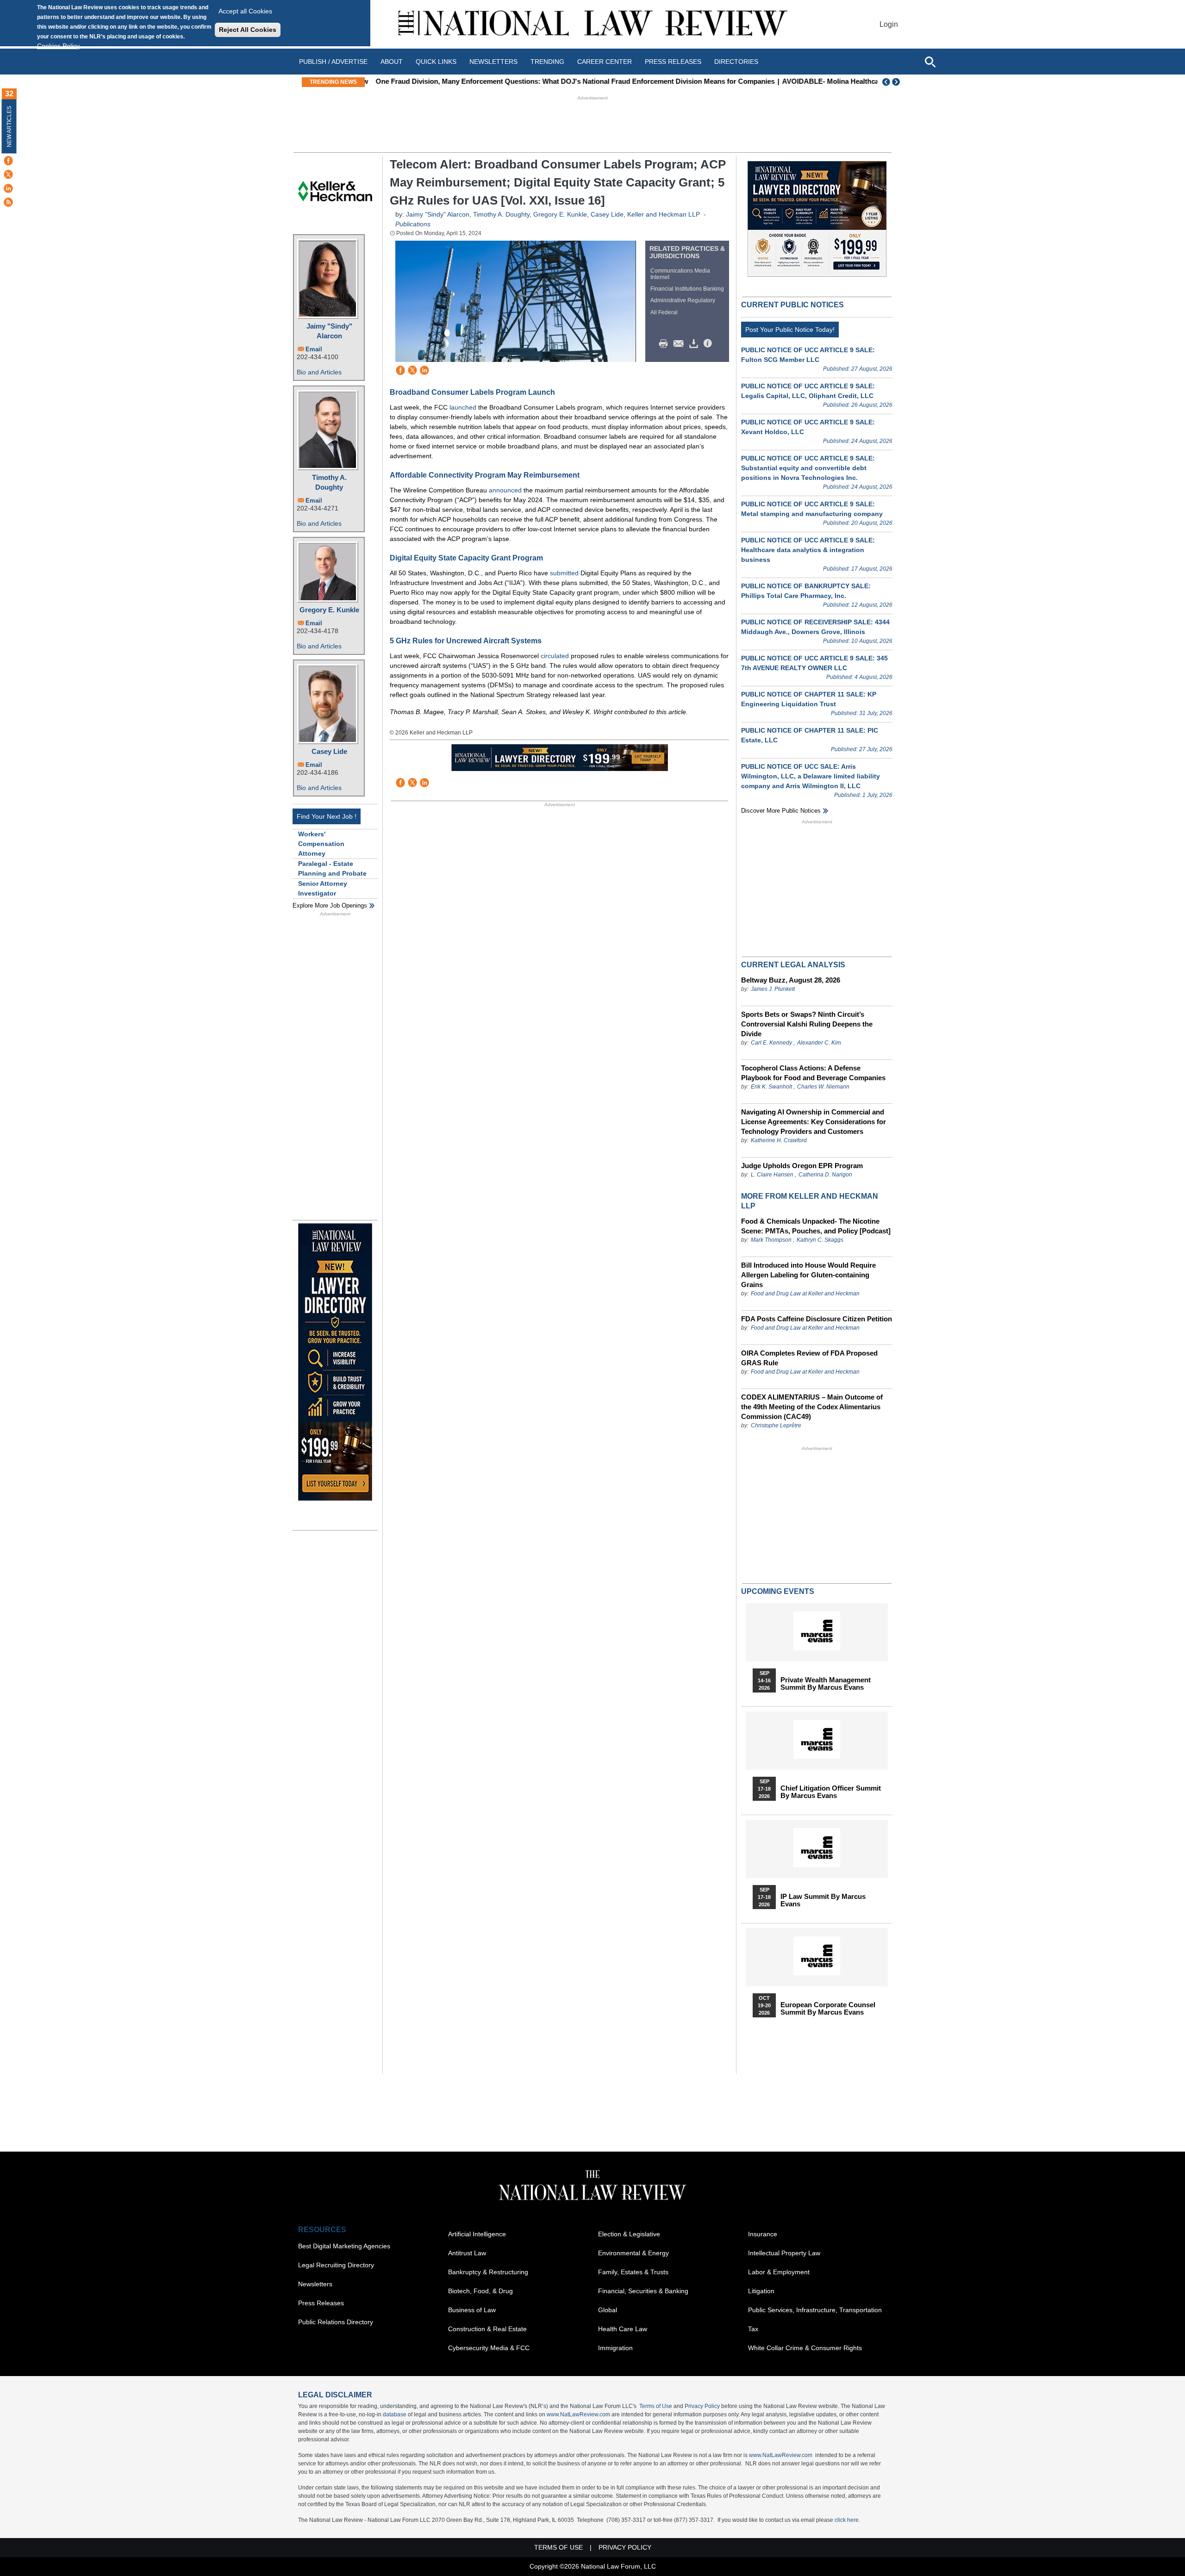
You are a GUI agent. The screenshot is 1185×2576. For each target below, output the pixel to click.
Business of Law (472, 2310)
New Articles (9, 127)
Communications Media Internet (680, 274)
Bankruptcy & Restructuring (488, 2272)
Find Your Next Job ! (327, 816)
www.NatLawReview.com (578, 2414)
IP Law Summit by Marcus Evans (823, 1900)
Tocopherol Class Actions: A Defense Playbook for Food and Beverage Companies (813, 1073)
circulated (556, 656)
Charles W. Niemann (823, 1087)
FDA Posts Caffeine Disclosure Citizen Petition (817, 1319)
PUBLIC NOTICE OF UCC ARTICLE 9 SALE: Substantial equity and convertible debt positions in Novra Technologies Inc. (808, 468)
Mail (680, 344)
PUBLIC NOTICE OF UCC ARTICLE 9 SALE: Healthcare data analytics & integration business (808, 550)
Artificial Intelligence (477, 2234)
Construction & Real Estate (487, 2329)
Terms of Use (656, 2406)
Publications (413, 224)
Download (695, 344)
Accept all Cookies (245, 11)
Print (666, 344)
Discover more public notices (781, 811)
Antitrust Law (467, 2253)
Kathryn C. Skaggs (820, 1240)
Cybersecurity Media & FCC (489, 2348)
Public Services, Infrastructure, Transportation (815, 2310)
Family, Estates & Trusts (633, 2272)
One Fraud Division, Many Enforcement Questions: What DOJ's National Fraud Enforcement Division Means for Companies (570, 81)
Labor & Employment (779, 2272)
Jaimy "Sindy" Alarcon (329, 331)
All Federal (664, 312)
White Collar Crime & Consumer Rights (805, 2348)
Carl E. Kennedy (771, 1043)
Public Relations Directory (336, 2322)
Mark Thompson (771, 1240)
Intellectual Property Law (784, 2253)
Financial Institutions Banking (687, 289)
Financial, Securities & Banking (643, 2291)
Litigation (761, 2291)
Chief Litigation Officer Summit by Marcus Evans (831, 1792)
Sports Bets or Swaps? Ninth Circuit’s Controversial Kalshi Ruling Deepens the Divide (807, 1024)
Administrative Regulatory (683, 300)
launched (463, 407)
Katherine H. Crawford (779, 1140)
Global (608, 2310)
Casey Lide (329, 751)
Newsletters (493, 62)
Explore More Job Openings (330, 905)
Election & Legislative (629, 2234)
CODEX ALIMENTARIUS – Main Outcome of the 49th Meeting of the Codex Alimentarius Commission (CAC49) (812, 1407)
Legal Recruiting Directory (336, 2265)
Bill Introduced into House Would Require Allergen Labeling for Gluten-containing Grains (808, 1275)
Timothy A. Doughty (329, 482)
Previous (886, 82)
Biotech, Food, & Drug (480, 2291)
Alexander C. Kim (819, 1043)
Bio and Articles (319, 372)
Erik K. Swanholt (771, 1087)
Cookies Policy (58, 46)
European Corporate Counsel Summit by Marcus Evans (828, 2009)
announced (506, 490)
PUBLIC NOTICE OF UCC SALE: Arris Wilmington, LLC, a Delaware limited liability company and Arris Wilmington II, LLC (811, 776)
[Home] (592, 24)
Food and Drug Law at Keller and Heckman (805, 1294)
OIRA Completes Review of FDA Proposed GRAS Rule (809, 1358)
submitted (565, 573)
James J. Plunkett (773, 989)
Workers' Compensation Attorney (321, 844)
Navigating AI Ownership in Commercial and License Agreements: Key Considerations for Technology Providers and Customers (814, 1122)
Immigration (615, 2348)
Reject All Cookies (248, 30)
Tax (753, 2329)
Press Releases (321, 2303)
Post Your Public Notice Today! (790, 330)
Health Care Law (623, 2329)
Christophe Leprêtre (776, 1425)
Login (889, 24)
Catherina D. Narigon (825, 1175)
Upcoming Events (778, 1591)
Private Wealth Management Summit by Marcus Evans (826, 1684)
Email (314, 349)
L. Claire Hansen (772, 1175)
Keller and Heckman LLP (664, 214)
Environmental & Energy (633, 2253)
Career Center (605, 62)
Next (897, 82)
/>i (709, 344)
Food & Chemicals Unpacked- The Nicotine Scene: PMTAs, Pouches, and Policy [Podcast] (816, 1226)
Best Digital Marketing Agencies (344, 2246)
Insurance (763, 2234)
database (395, 2414)
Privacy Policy (702, 2406)
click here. (847, 2520)
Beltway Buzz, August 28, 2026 (791, 980)
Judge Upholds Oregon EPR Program (802, 1166)
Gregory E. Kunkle (329, 610)
